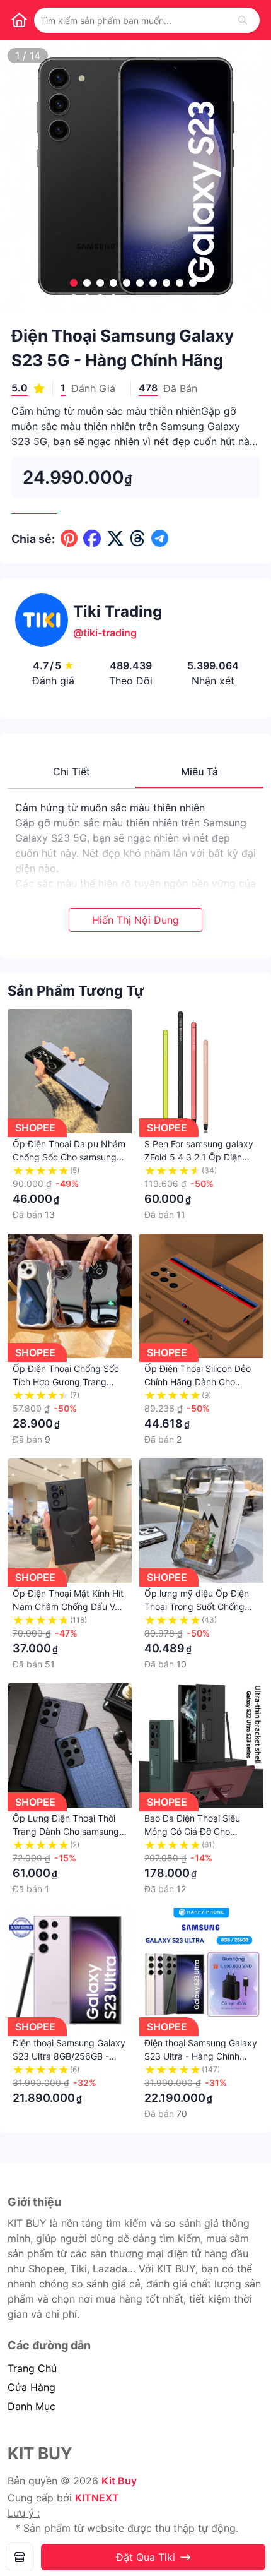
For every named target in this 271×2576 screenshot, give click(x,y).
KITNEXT (97, 2498)
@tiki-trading (105, 633)
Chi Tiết (72, 772)
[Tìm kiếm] (243, 20)
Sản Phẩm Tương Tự (76, 991)
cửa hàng (32, 2387)
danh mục (32, 2406)
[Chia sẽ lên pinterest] (69, 539)
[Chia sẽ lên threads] (138, 539)
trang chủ (32, 2368)
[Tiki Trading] (20, 2557)
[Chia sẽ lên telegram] (160, 539)
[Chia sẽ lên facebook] (92, 539)
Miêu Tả (199, 772)
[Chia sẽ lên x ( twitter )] (115, 539)
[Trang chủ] (19, 20)
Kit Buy (119, 2481)
